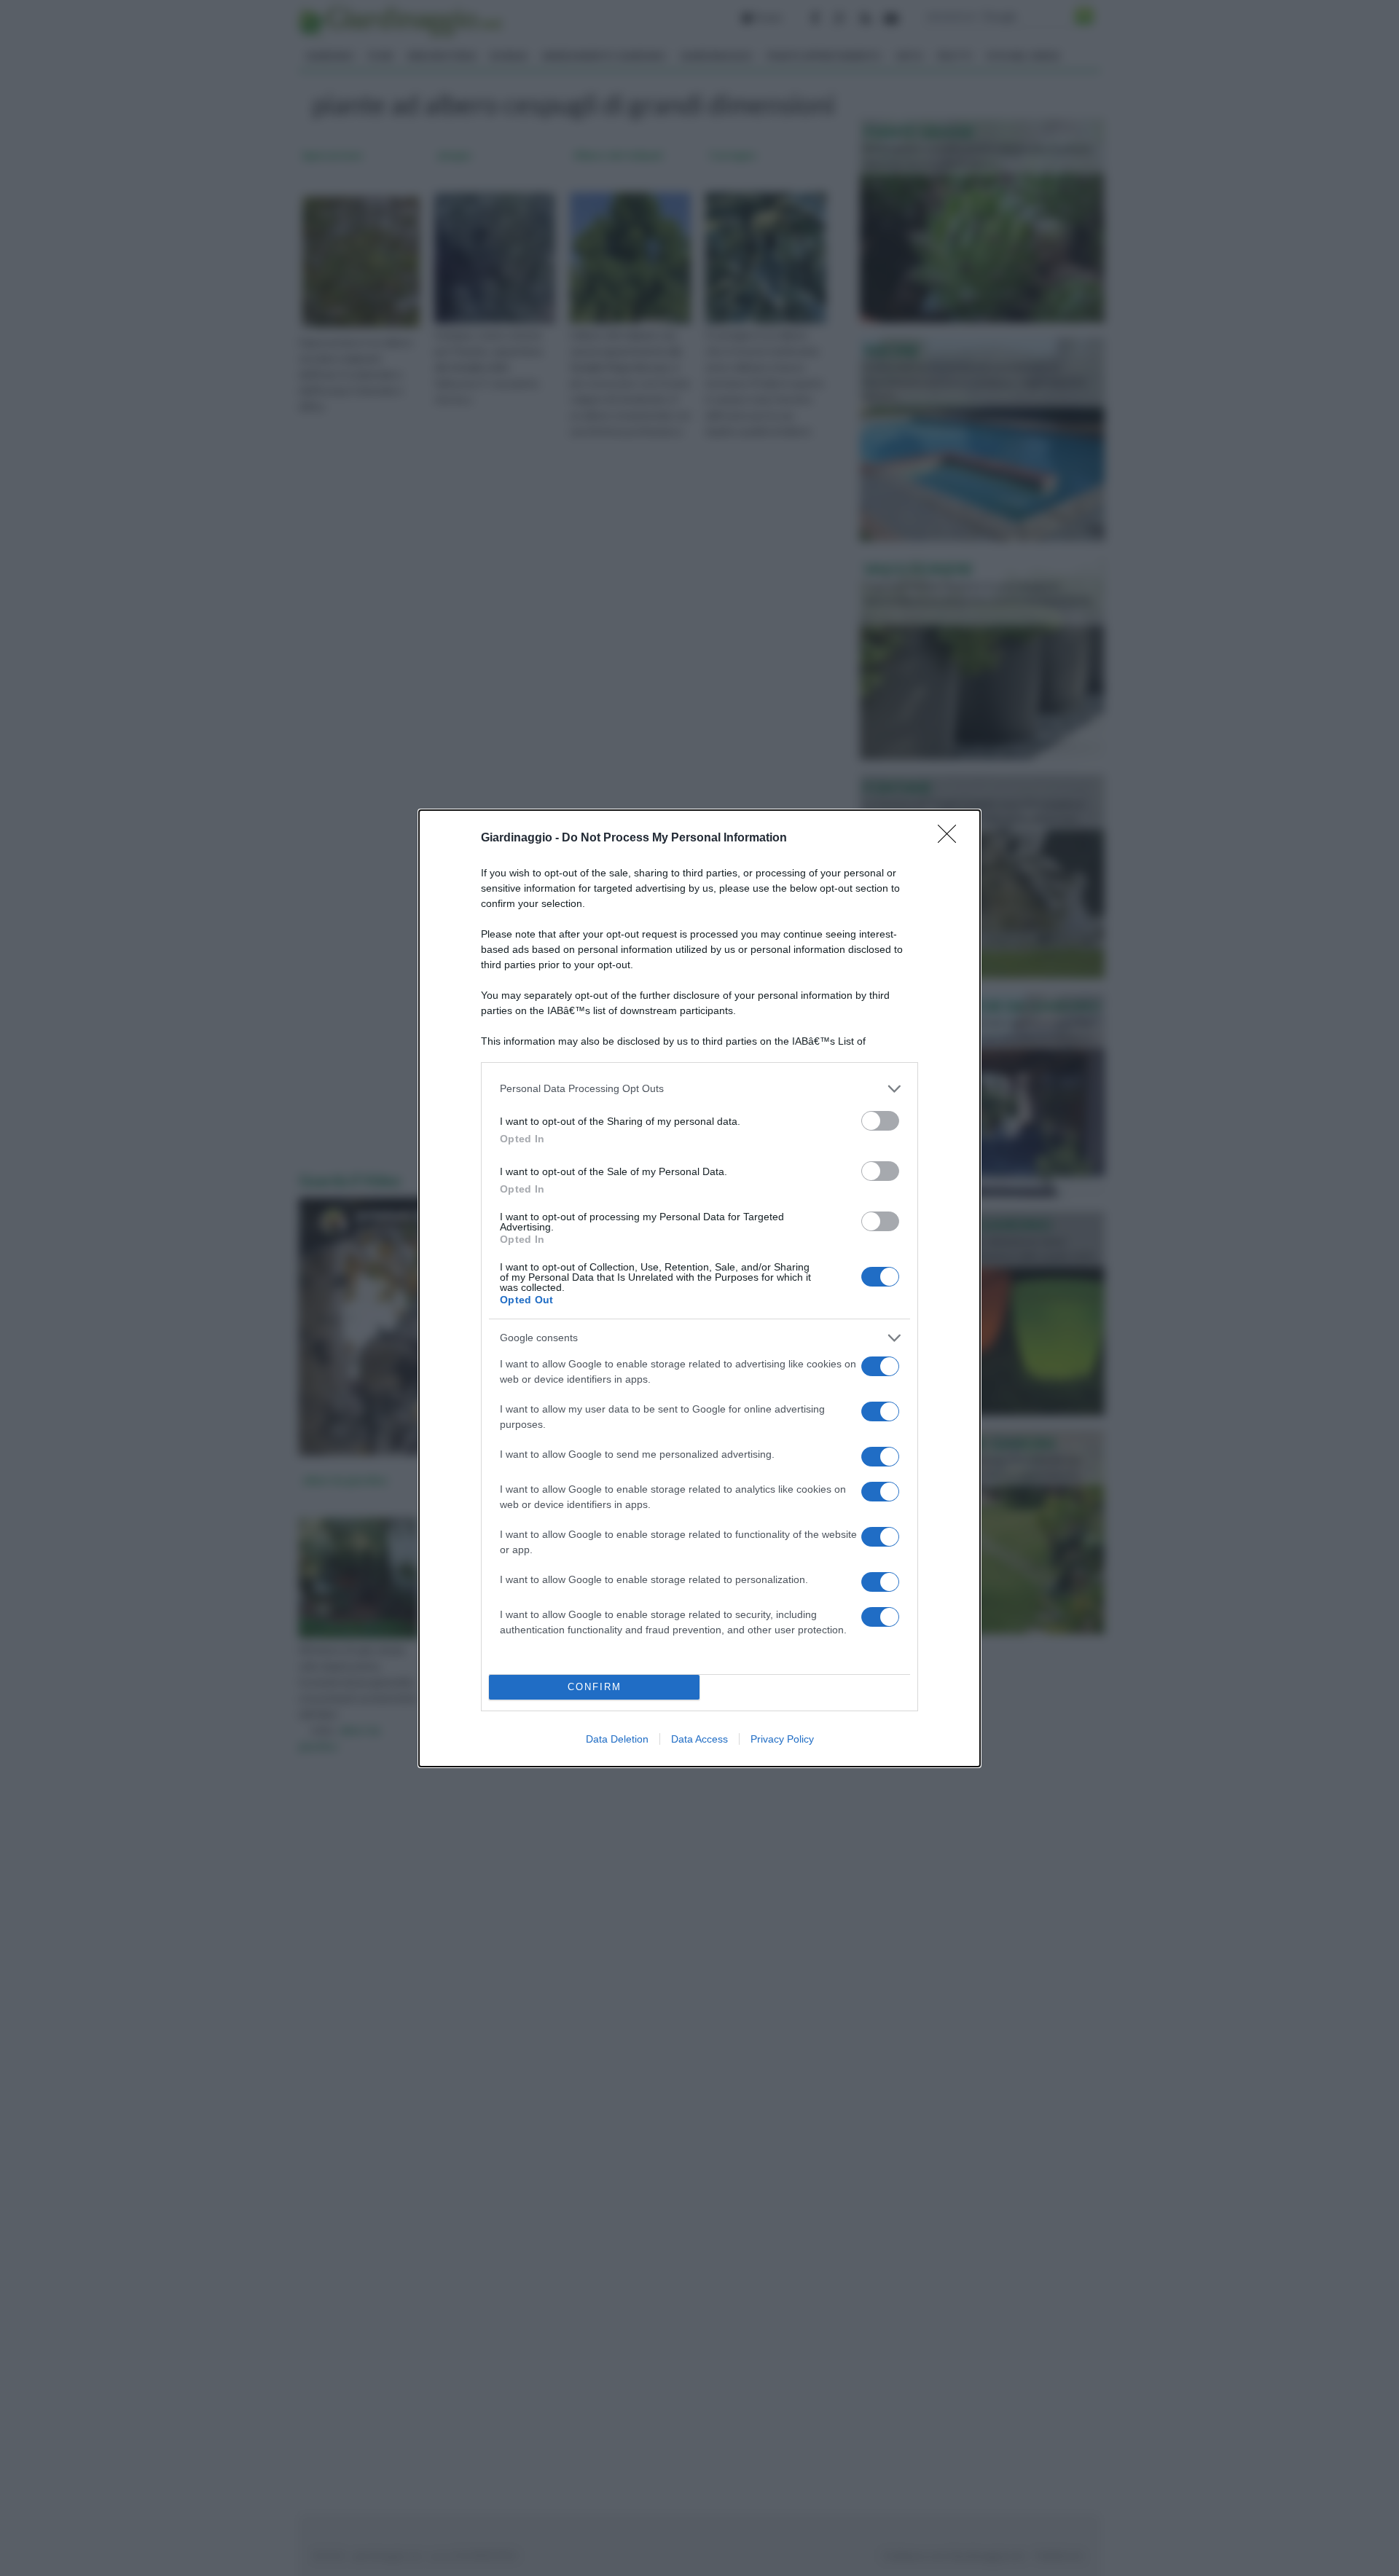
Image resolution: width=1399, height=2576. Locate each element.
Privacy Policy (782, 1739)
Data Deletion (617, 1739)
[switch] (880, 1121)
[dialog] (699, 1288)
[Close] (952, 839)
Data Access (699, 1739)
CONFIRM (595, 1687)
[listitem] (699, 1089)
